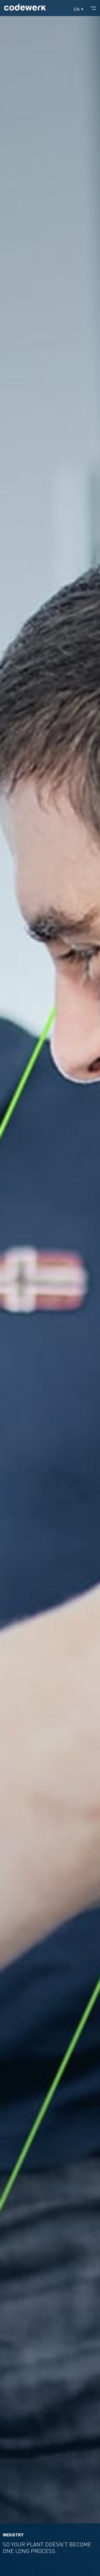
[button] (78, 9)
